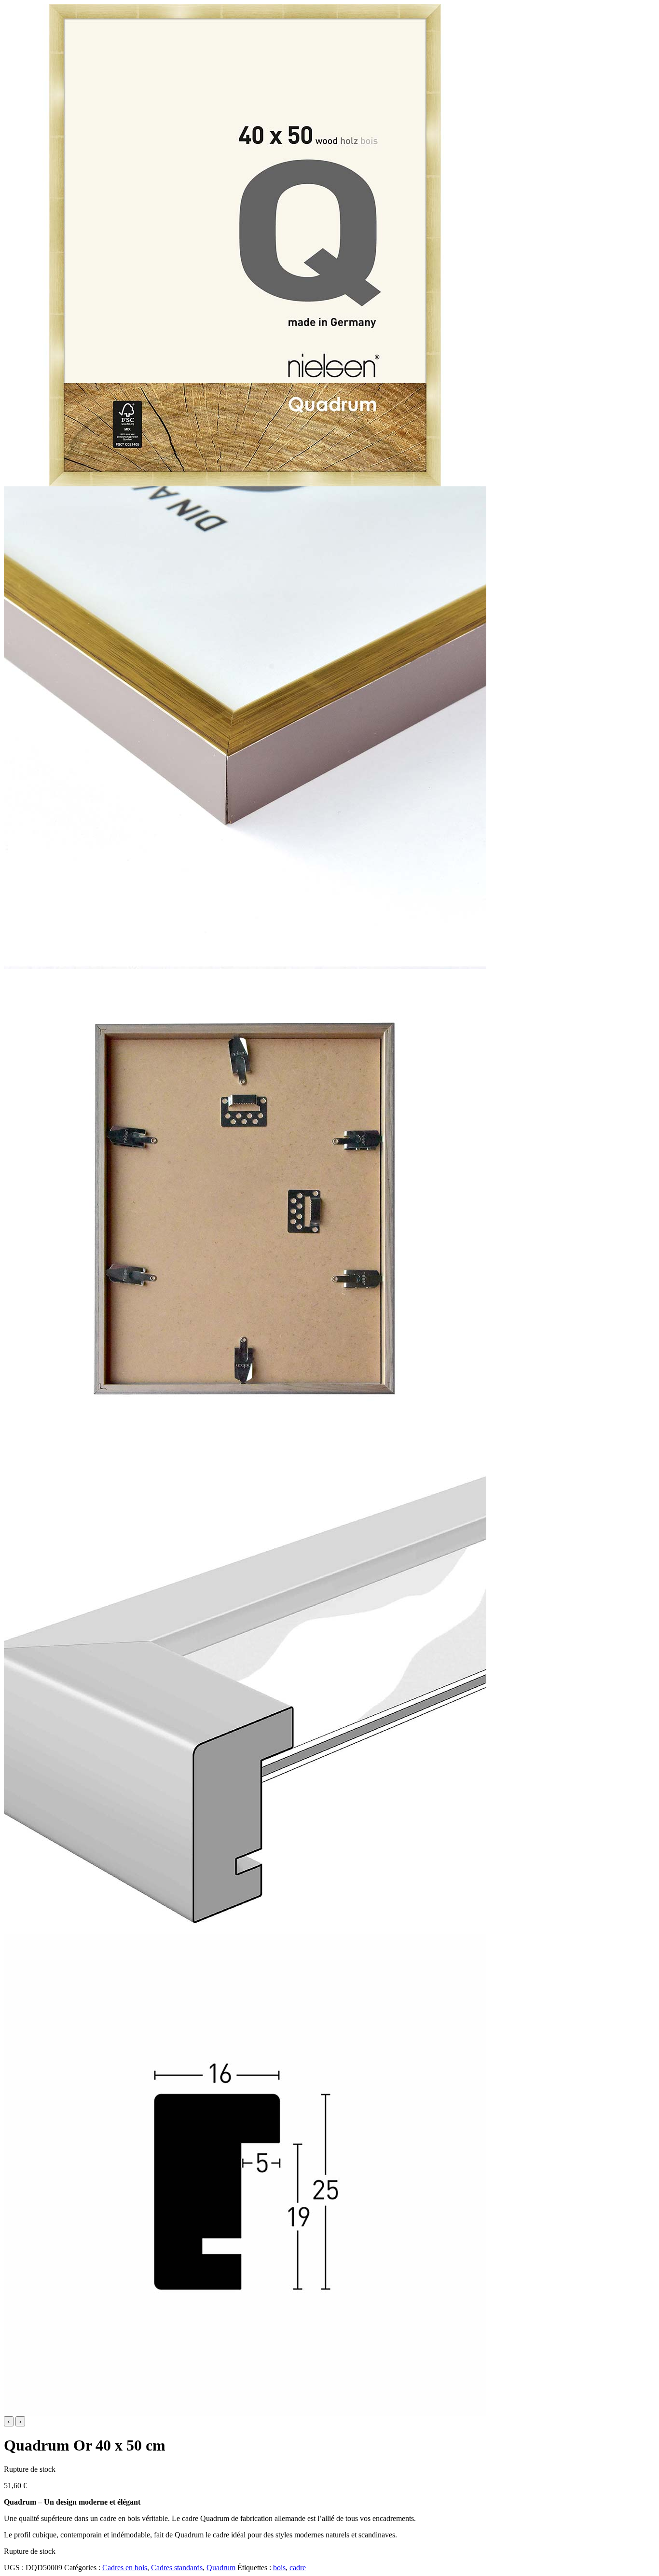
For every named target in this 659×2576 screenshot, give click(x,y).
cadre (298, 2568)
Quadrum (221, 2568)
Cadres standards (177, 2568)
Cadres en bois (125, 2568)
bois (279, 2568)
